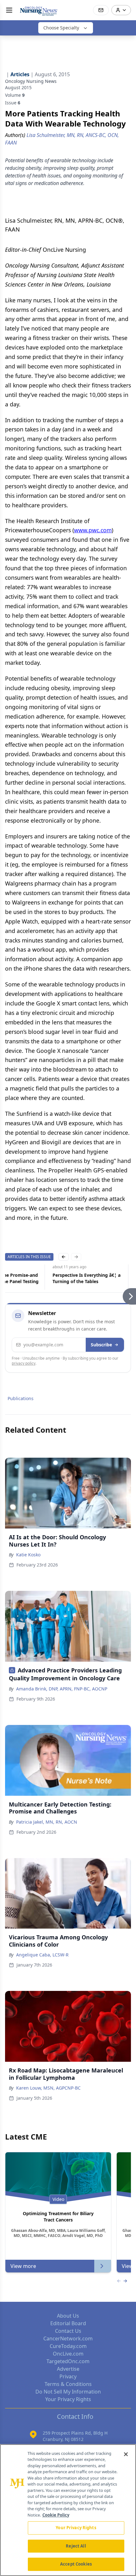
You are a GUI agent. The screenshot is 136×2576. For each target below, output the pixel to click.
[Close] (126, 2454)
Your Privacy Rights (68, 2399)
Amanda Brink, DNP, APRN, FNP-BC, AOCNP (62, 1689)
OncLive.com (68, 2354)
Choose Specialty (61, 28)
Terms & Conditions (68, 2384)
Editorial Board (68, 2323)
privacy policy (24, 1363)
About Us (68, 2316)
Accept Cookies (76, 2564)
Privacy (68, 2376)
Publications (21, 1398)
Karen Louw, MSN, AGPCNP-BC (48, 2088)
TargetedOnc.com (68, 2361)
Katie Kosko (28, 1555)
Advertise (68, 2369)
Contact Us (68, 2331)
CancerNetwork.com (68, 2338)
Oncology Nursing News (31, 81)
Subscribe (101, 1345)
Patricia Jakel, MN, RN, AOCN (47, 1822)
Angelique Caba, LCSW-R (42, 1955)
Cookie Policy (56, 2515)
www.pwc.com (93, 530)
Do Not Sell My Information (68, 2392)
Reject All (76, 2546)
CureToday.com (68, 2346)
